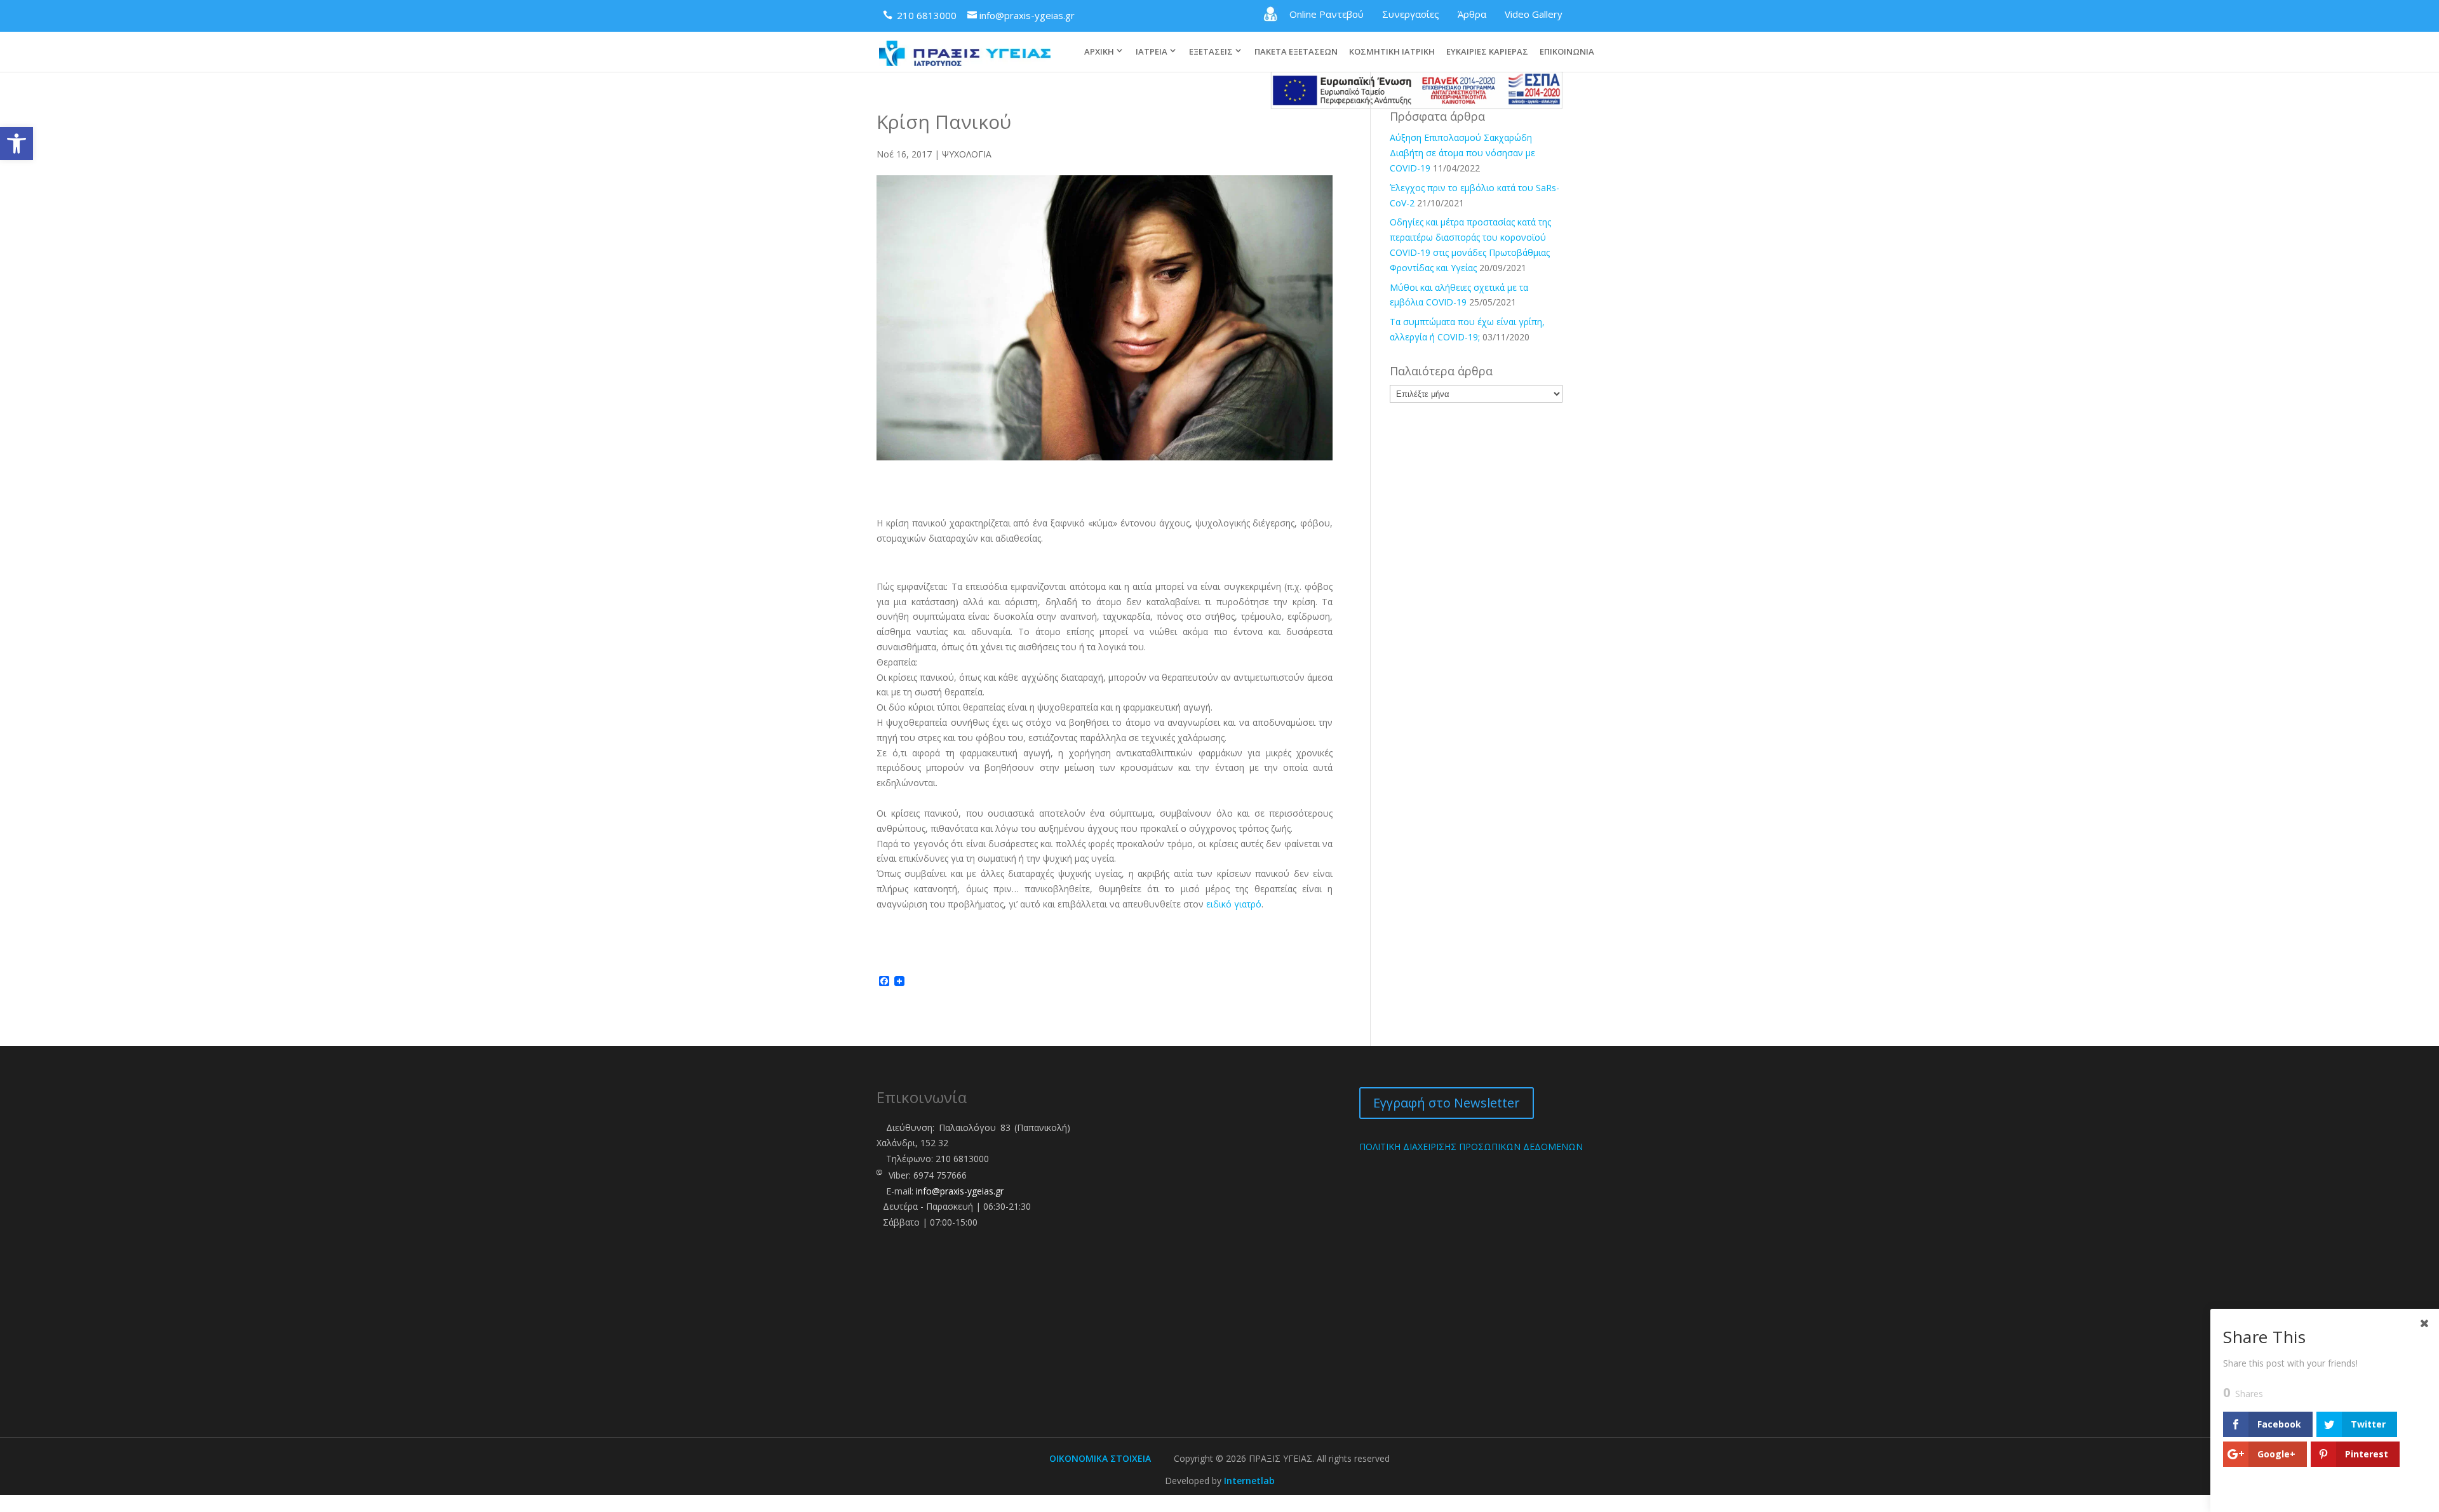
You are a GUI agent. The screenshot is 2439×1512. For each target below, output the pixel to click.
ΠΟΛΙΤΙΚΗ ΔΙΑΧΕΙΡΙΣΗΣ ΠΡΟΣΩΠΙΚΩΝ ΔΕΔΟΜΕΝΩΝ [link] (1471, 1147)
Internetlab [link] (1249, 1481)
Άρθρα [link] (1472, 14)
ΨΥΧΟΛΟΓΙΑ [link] (967, 154)
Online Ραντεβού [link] (1327, 14)
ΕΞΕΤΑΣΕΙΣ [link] (1211, 51)
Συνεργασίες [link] (1411, 14)
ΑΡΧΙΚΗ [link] (1099, 51)
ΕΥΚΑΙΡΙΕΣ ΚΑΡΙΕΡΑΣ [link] (1487, 52)
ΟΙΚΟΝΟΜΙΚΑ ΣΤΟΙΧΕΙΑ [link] (1100, 1458)
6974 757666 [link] (940, 1175)
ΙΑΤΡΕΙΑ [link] (1152, 51)
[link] (17, 144)
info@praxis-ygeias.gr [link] (960, 1191)
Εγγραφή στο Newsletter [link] (1447, 1103)
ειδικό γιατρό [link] (1234, 904)
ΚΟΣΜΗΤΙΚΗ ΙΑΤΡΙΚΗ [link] (1392, 52)
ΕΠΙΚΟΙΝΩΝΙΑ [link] (1567, 52)
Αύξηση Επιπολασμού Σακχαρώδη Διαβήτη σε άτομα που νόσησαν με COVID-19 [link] (1462, 153)
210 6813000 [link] (962, 1159)
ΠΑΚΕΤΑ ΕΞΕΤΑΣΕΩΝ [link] (1296, 52)
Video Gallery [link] (1534, 14)
